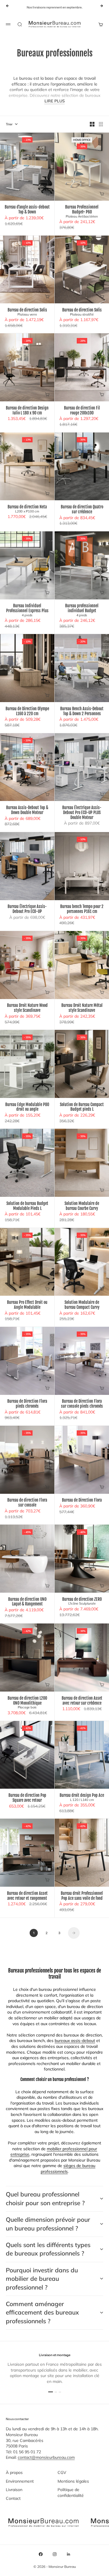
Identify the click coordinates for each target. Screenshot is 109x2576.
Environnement (20, 2481)
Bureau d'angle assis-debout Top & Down (27, 210)
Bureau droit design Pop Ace (82, 1797)
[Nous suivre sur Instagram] (55, 2554)
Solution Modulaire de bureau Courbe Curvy (82, 1206)
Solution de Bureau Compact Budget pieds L (82, 1107)
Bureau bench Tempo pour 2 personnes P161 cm (82, 909)
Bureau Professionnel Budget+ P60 (82, 212)
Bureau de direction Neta (27, 509)
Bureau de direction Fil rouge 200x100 (82, 411)
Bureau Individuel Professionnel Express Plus (27, 611)
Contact (13, 2498)
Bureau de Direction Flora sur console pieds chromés (82, 1404)
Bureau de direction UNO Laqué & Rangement (27, 1602)
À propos (14, 2472)
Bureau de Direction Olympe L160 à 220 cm (27, 711)
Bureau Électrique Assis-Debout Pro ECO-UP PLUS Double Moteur (82, 813)
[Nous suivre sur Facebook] (41, 2554)
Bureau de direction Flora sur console (27, 1503)
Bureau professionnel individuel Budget (82, 611)
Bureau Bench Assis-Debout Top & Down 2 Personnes (82, 711)
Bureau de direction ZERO (82, 1601)
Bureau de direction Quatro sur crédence (82, 509)
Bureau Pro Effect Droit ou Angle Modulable (27, 1305)
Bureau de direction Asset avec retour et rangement (27, 1896)
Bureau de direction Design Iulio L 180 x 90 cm (27, 411)
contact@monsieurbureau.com (46, 2457)
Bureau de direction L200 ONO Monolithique (27, 1703)
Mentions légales (73, 2481)
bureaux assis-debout (75, 2041)
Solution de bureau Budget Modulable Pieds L (27, 1206)
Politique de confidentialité (71, 2493)
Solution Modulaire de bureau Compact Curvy (82, 1305)
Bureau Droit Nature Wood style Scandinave (27, 1008)
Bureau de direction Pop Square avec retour (27, 1798)
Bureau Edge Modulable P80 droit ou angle (27, 1107)
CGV (62, 2472)
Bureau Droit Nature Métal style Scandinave (82, 1008)
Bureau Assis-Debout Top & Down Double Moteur (27, 810)
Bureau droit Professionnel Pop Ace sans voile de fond (82, 1896)
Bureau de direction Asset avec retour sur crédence (82, 1701)
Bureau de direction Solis (27, 312)
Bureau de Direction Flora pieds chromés (27, 1404)
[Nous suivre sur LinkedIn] (69, 2554)
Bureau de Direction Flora (82, 1501)
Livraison (14, 2490)
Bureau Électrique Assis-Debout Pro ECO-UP (27, 909)
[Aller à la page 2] (74, 1933)
